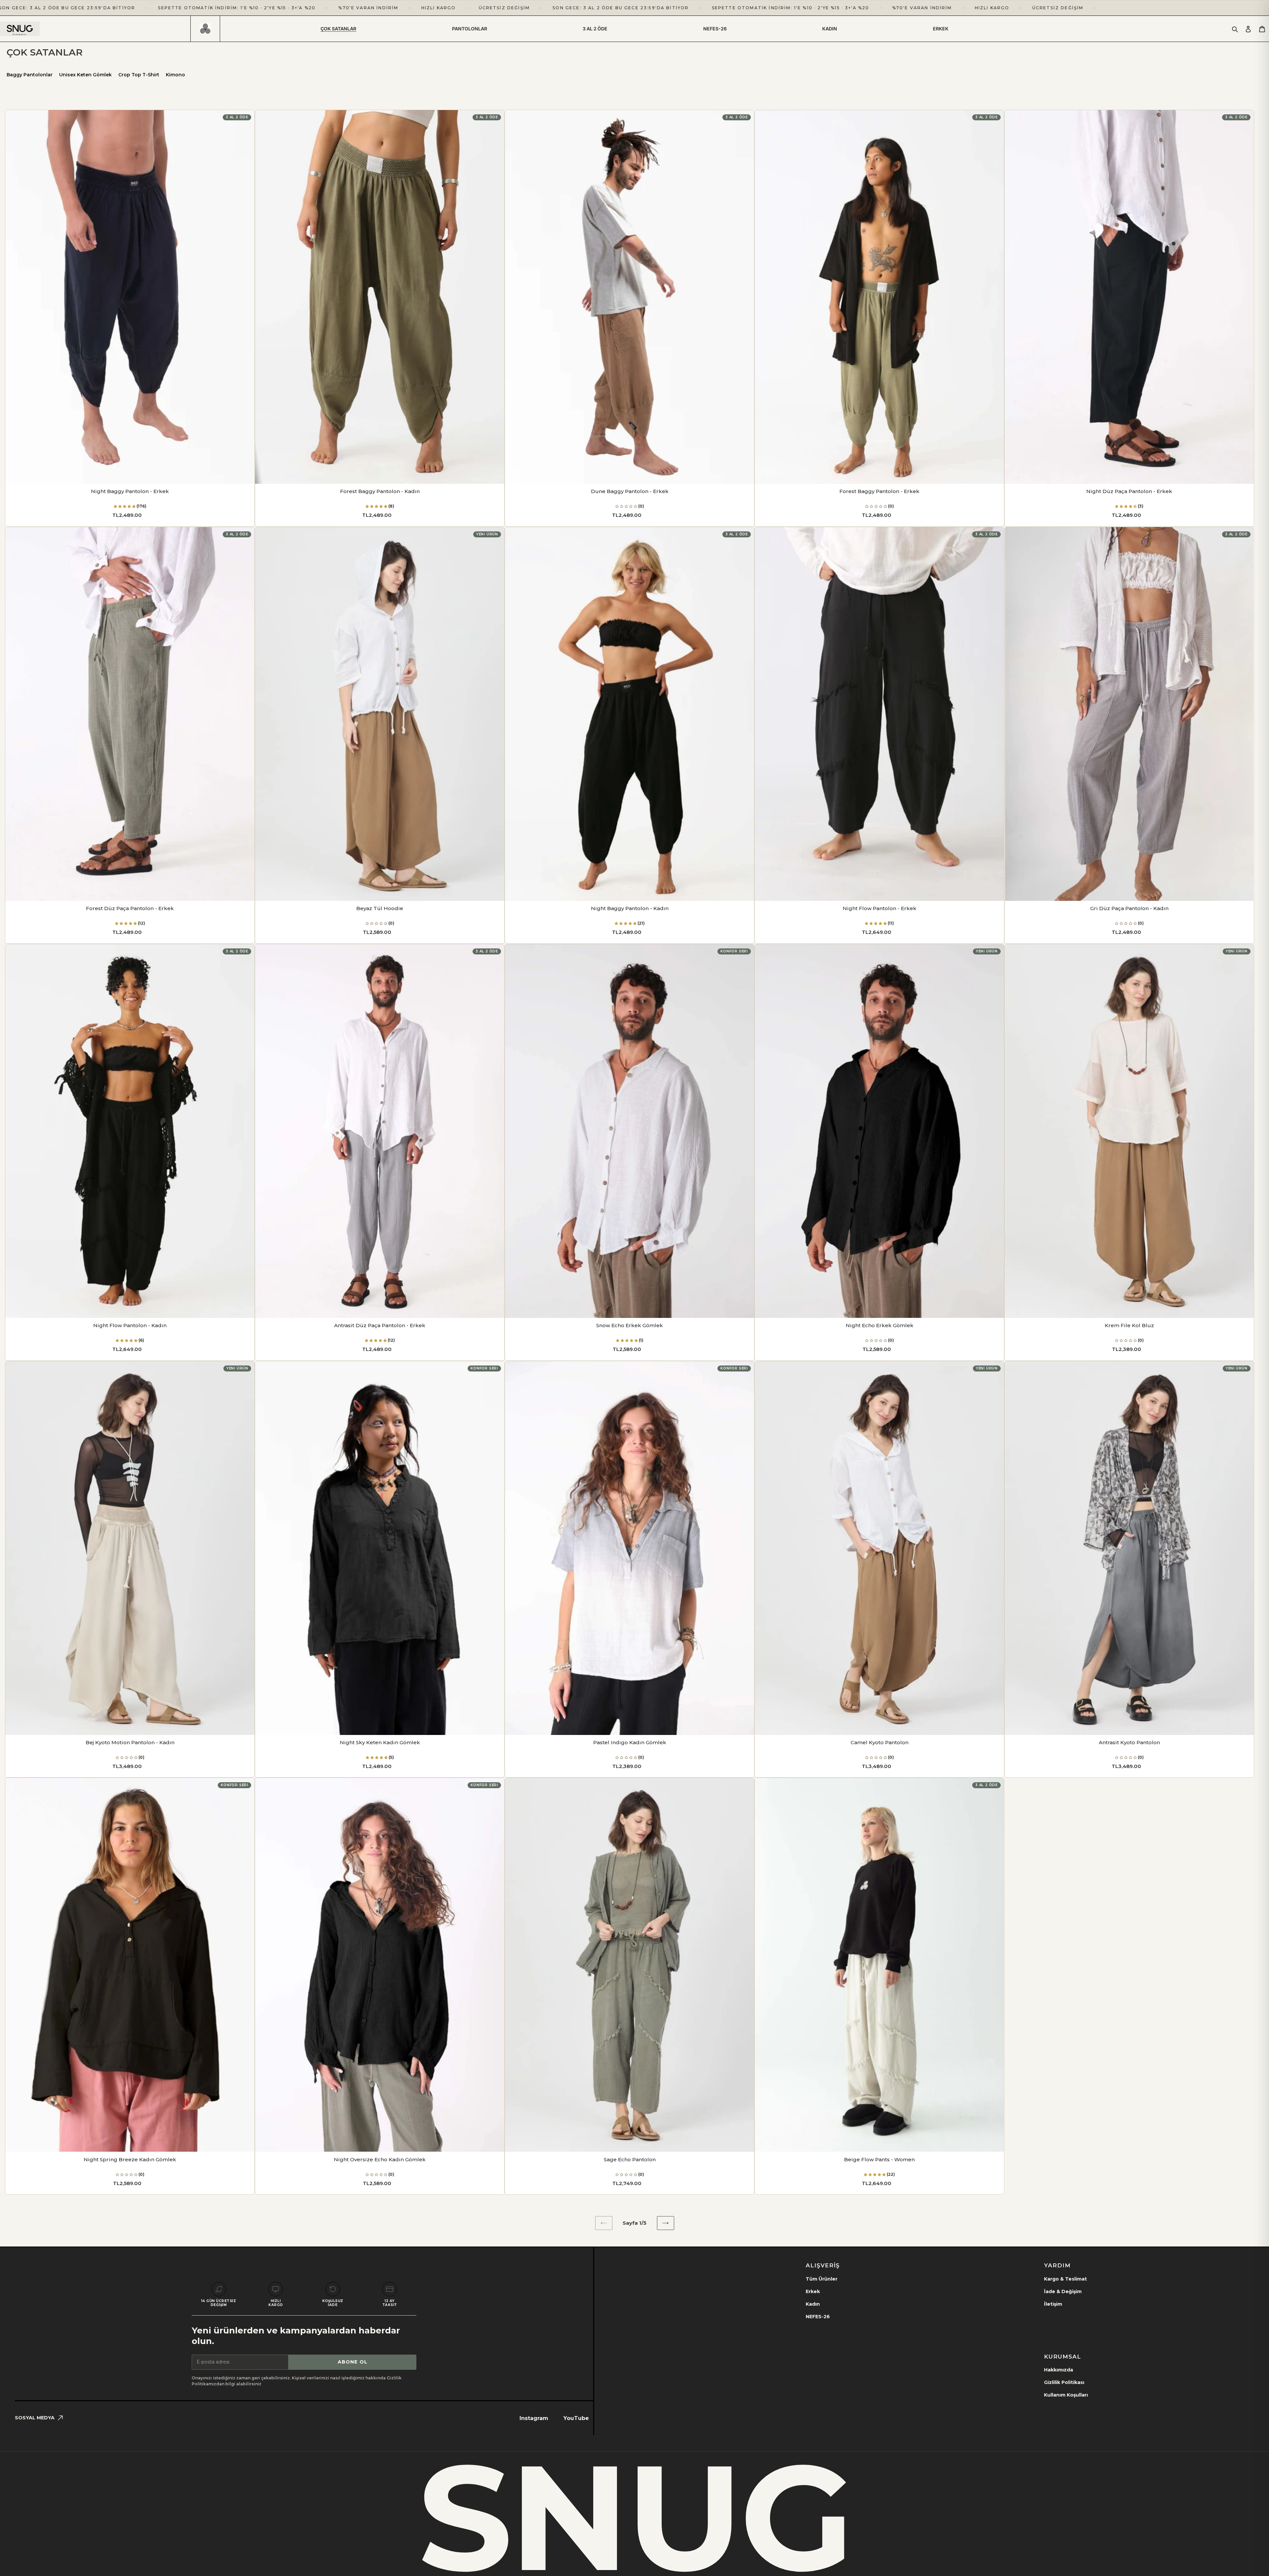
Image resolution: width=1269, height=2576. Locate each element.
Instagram (534, 2418)
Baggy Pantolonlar (30, 75)
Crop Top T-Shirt (139, 75)
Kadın (813, 2304)
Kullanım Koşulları (1066, 2395)
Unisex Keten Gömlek (85, 75)
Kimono (175, 75)
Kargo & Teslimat (1065, 2279)
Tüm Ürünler (822, 2279)
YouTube (576, 2418)
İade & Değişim (1063, 2291)
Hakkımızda (1058, 2370)
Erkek (813, 2291)
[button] (125, 506)
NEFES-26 (818, 2317)
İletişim (1053, 2304)
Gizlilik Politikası (1064, 2382)
